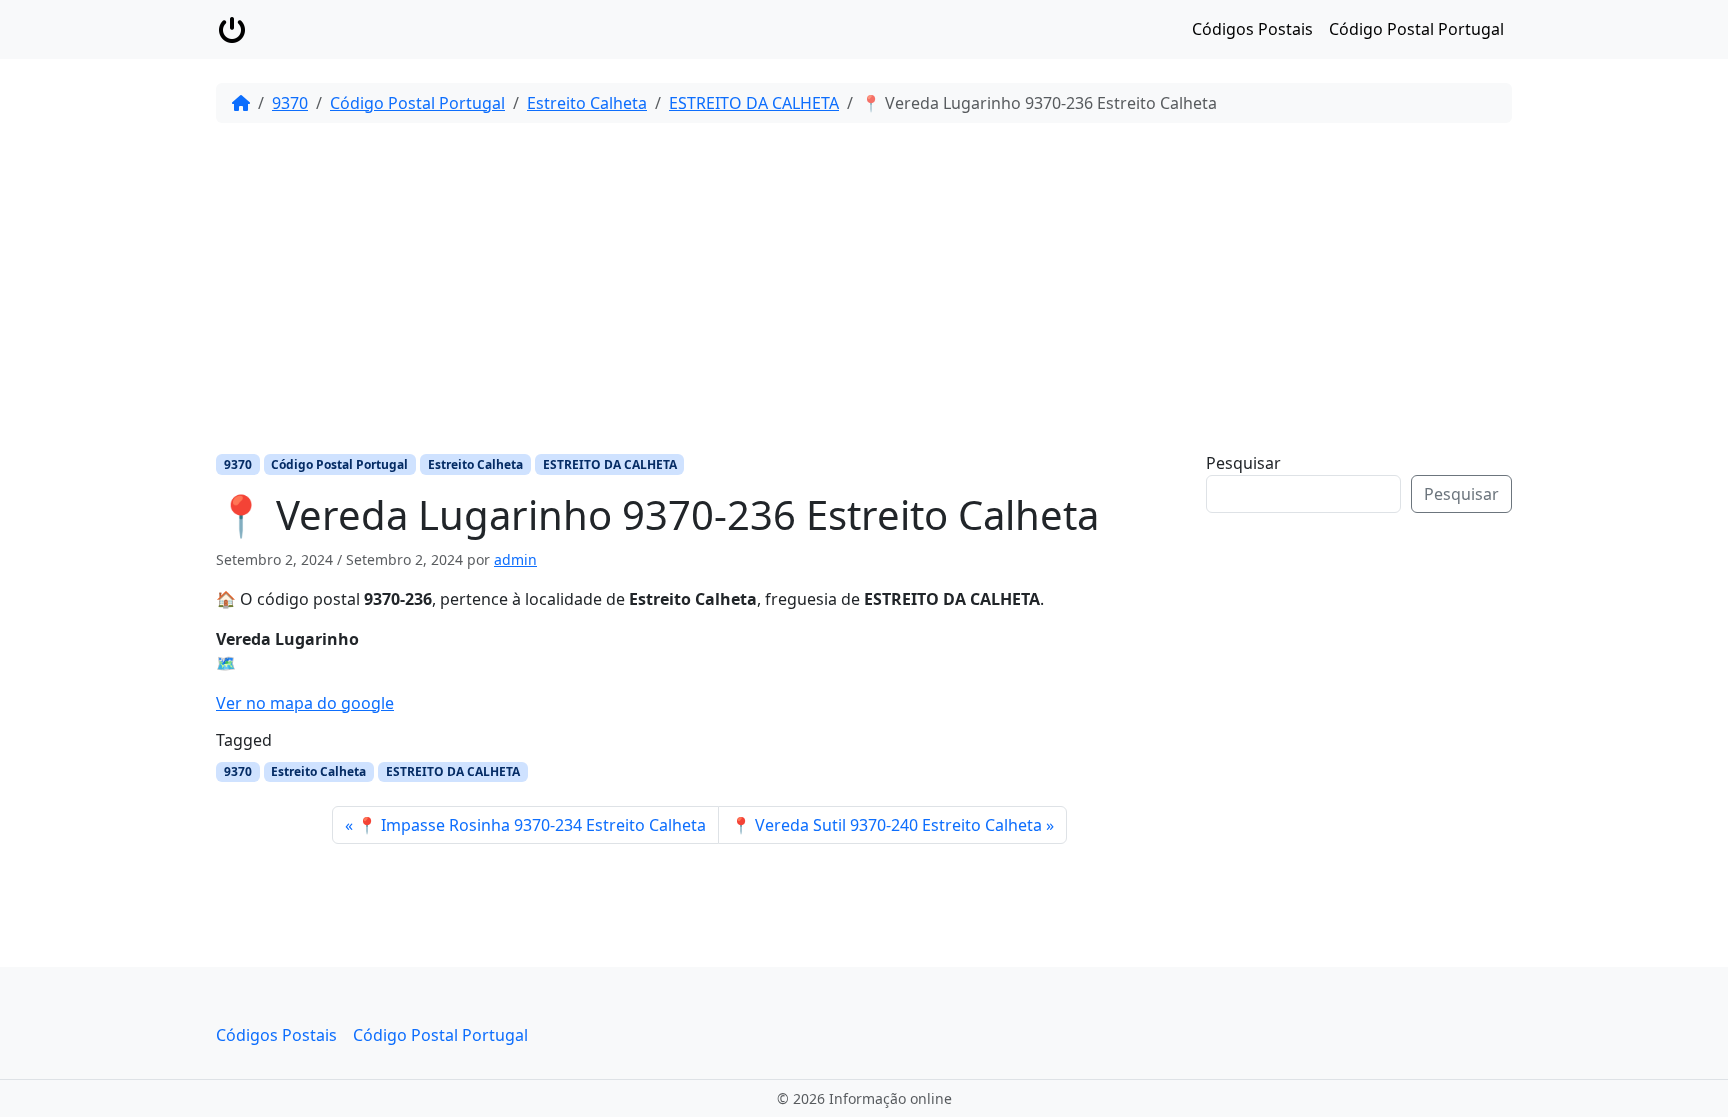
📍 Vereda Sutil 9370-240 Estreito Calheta (886, 825)
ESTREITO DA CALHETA (754, 103)
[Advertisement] (864, 287)
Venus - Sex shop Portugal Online (1364, 669)
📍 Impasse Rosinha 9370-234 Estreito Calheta (531, 825)
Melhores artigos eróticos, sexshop (1371, 693)
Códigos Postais (1252, 29)
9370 (290, 103)
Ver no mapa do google (305, 703)
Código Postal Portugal (1416, 29)
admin (515, 559)
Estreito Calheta (587, 103)
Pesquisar (1243, 463)
